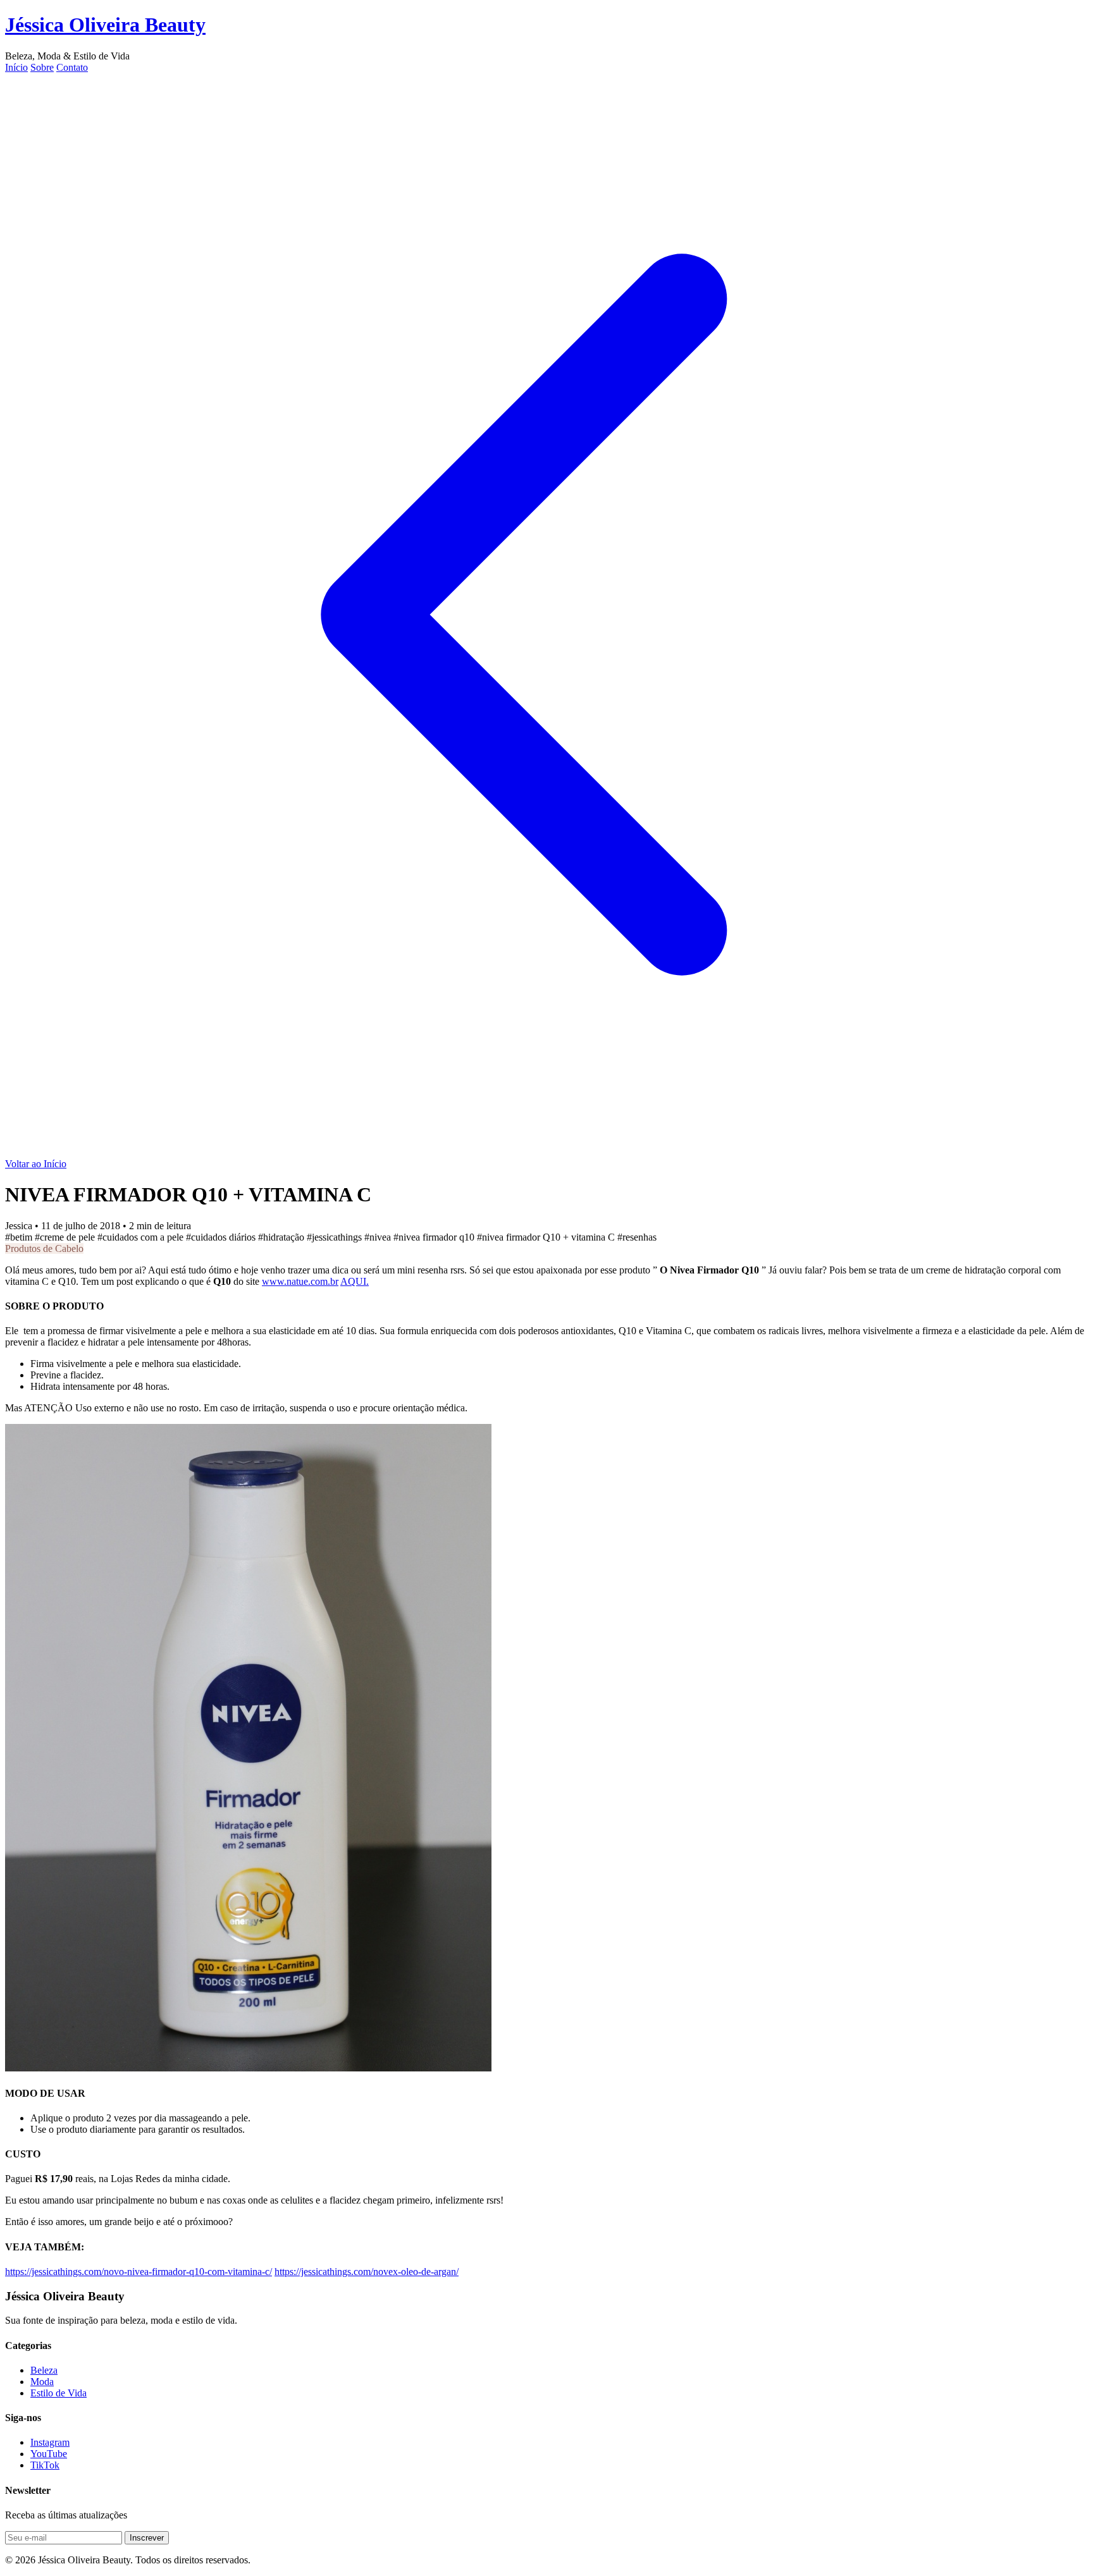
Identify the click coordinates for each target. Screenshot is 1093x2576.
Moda (42, 2382)
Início (16, 67)
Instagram (50, 2442)
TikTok (45, 2465)
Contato (72, 67)
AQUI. (355, 1281)
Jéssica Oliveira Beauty (105, 25)
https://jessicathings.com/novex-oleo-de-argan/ (367, 2272)
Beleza (44, 2370)
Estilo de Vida (59, 2393)
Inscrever (147, 2538)
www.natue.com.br (300, 1281)
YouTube (49, 2454)
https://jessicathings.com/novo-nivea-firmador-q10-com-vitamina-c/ (139, 2272)
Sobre (42, 67)
